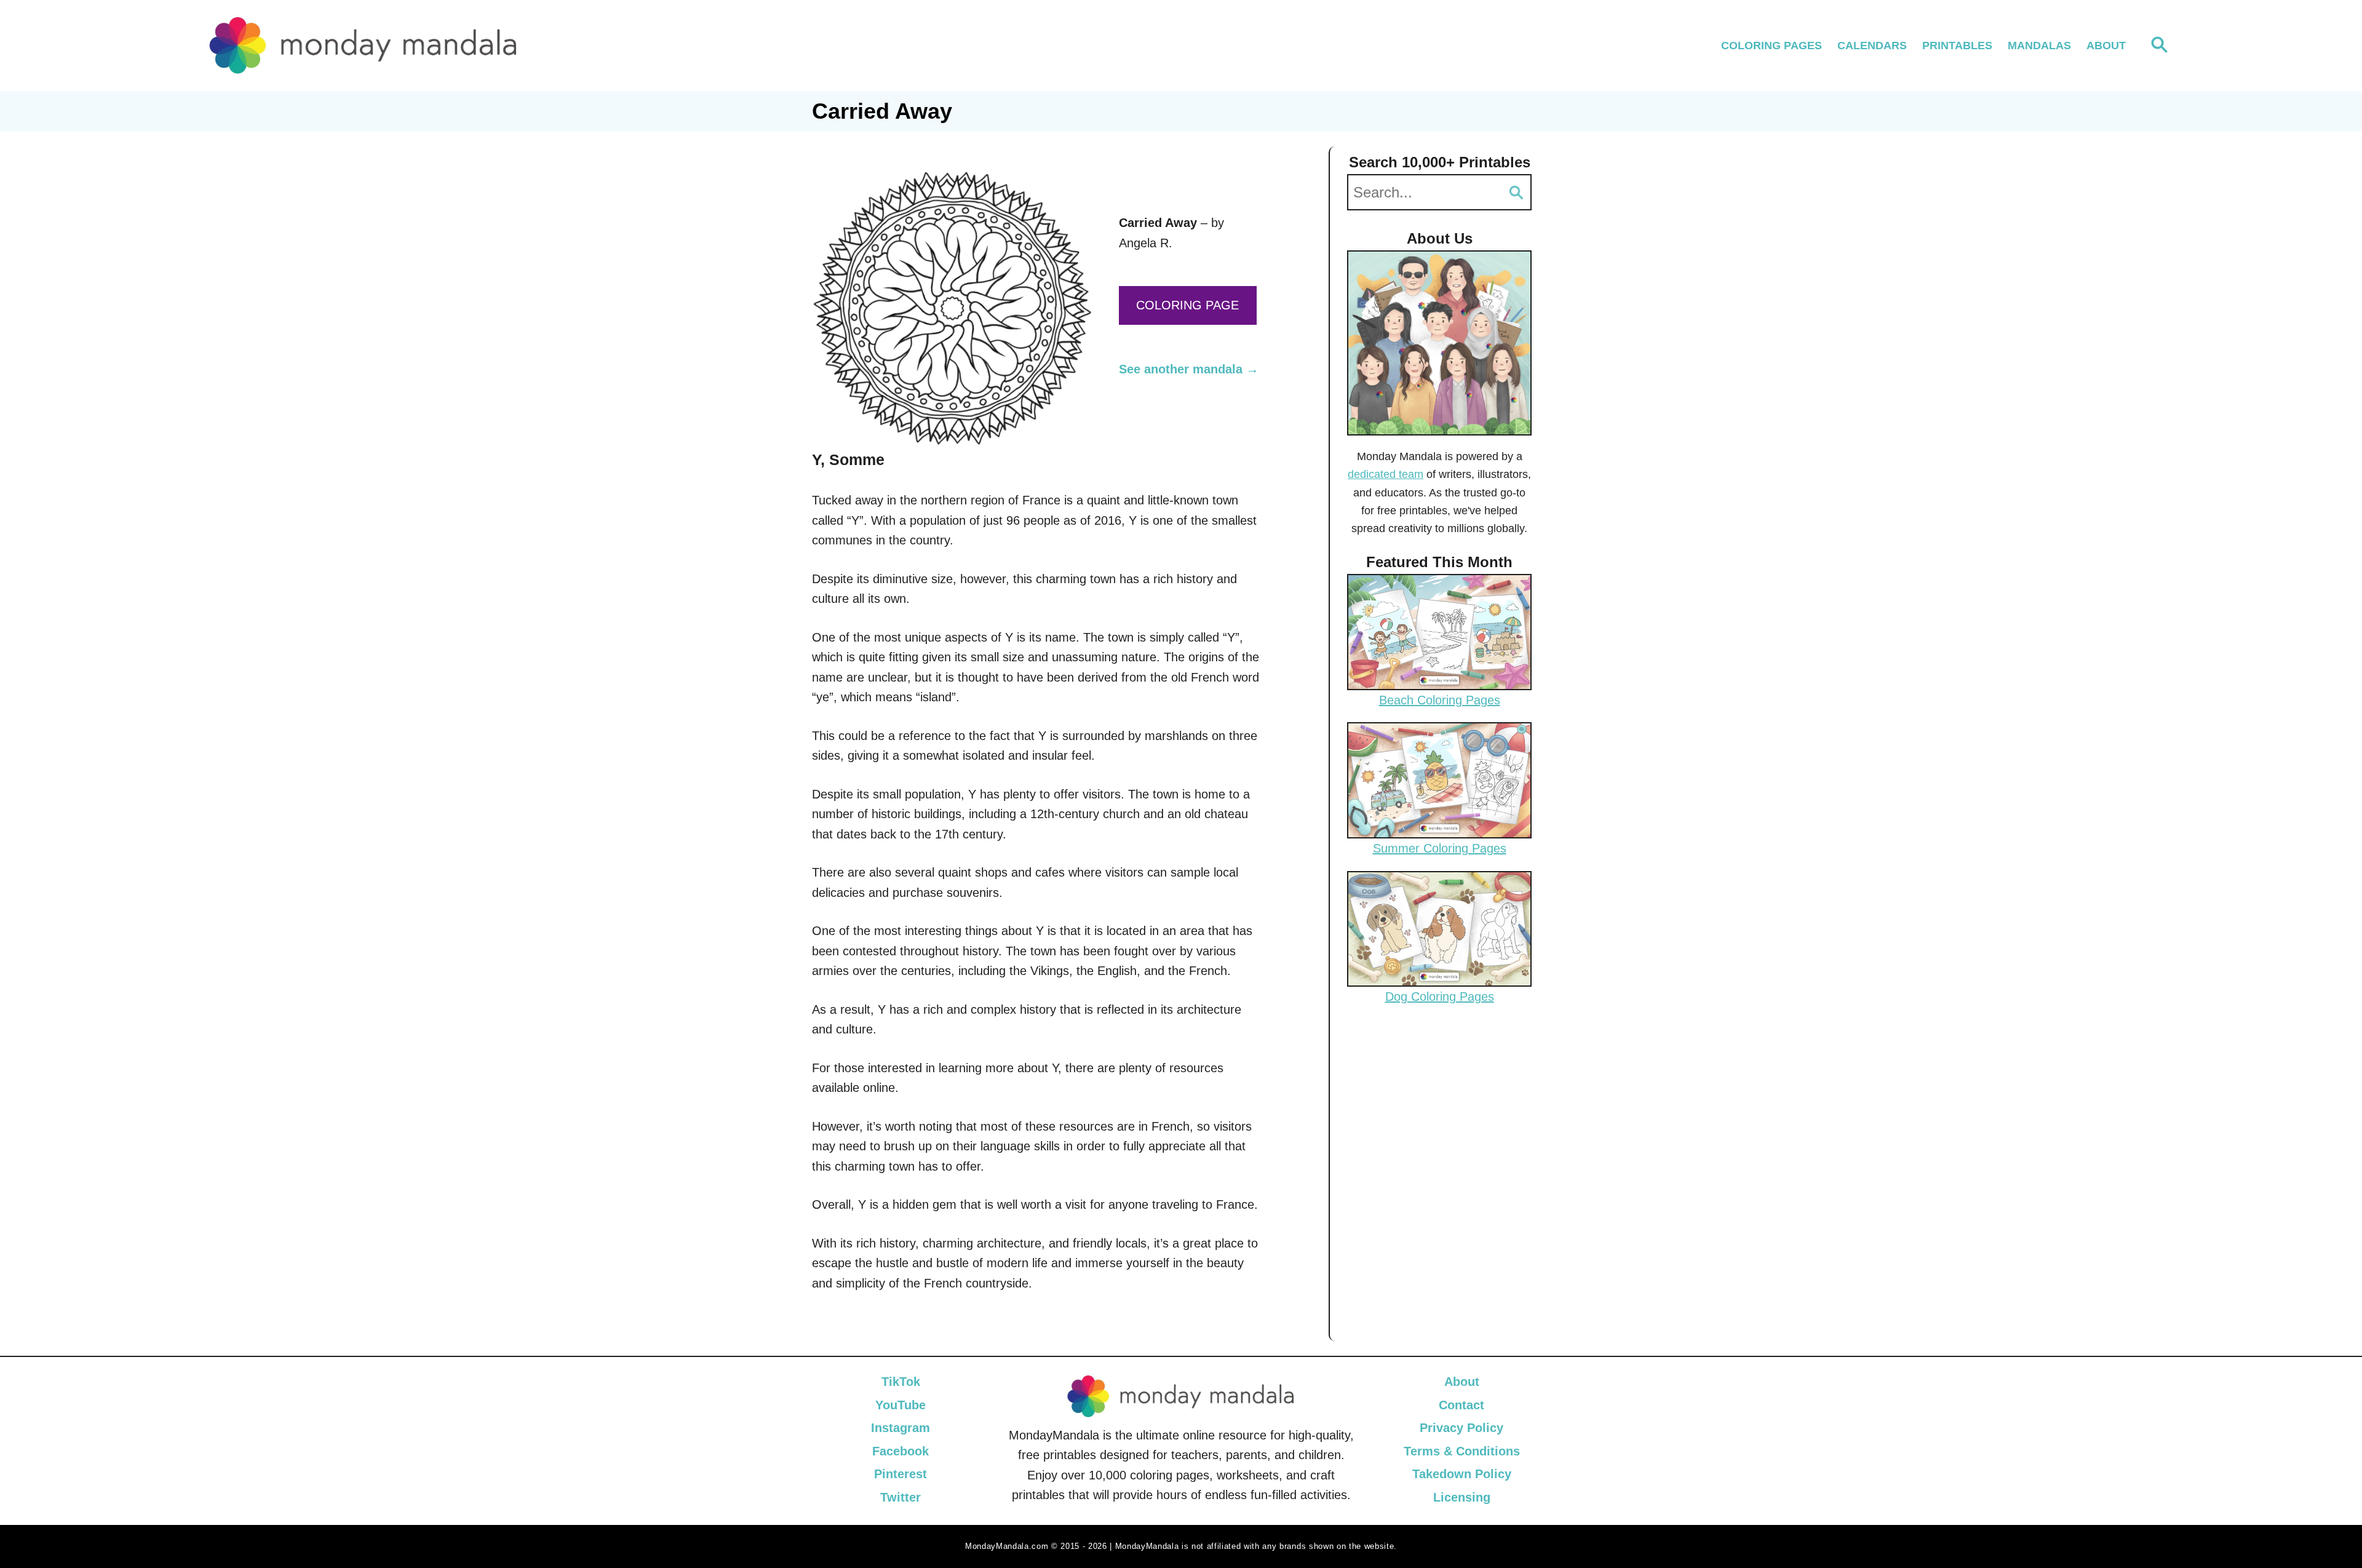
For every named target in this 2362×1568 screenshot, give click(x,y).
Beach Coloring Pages (1440, 700)
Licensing (1462, 1497)
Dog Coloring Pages (1440, 997)
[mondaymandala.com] (446, 46)
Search (1516, 192)
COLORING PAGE (1187, 305)
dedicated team (1386, 474)
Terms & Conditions (1462, 1451)
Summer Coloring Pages (1440, 848)
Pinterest (901, 1474)
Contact (1461, 1405)
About (1462, 1382)
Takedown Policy (1462, 1474)
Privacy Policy (1461, 1428)
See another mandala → (1189, 369)
